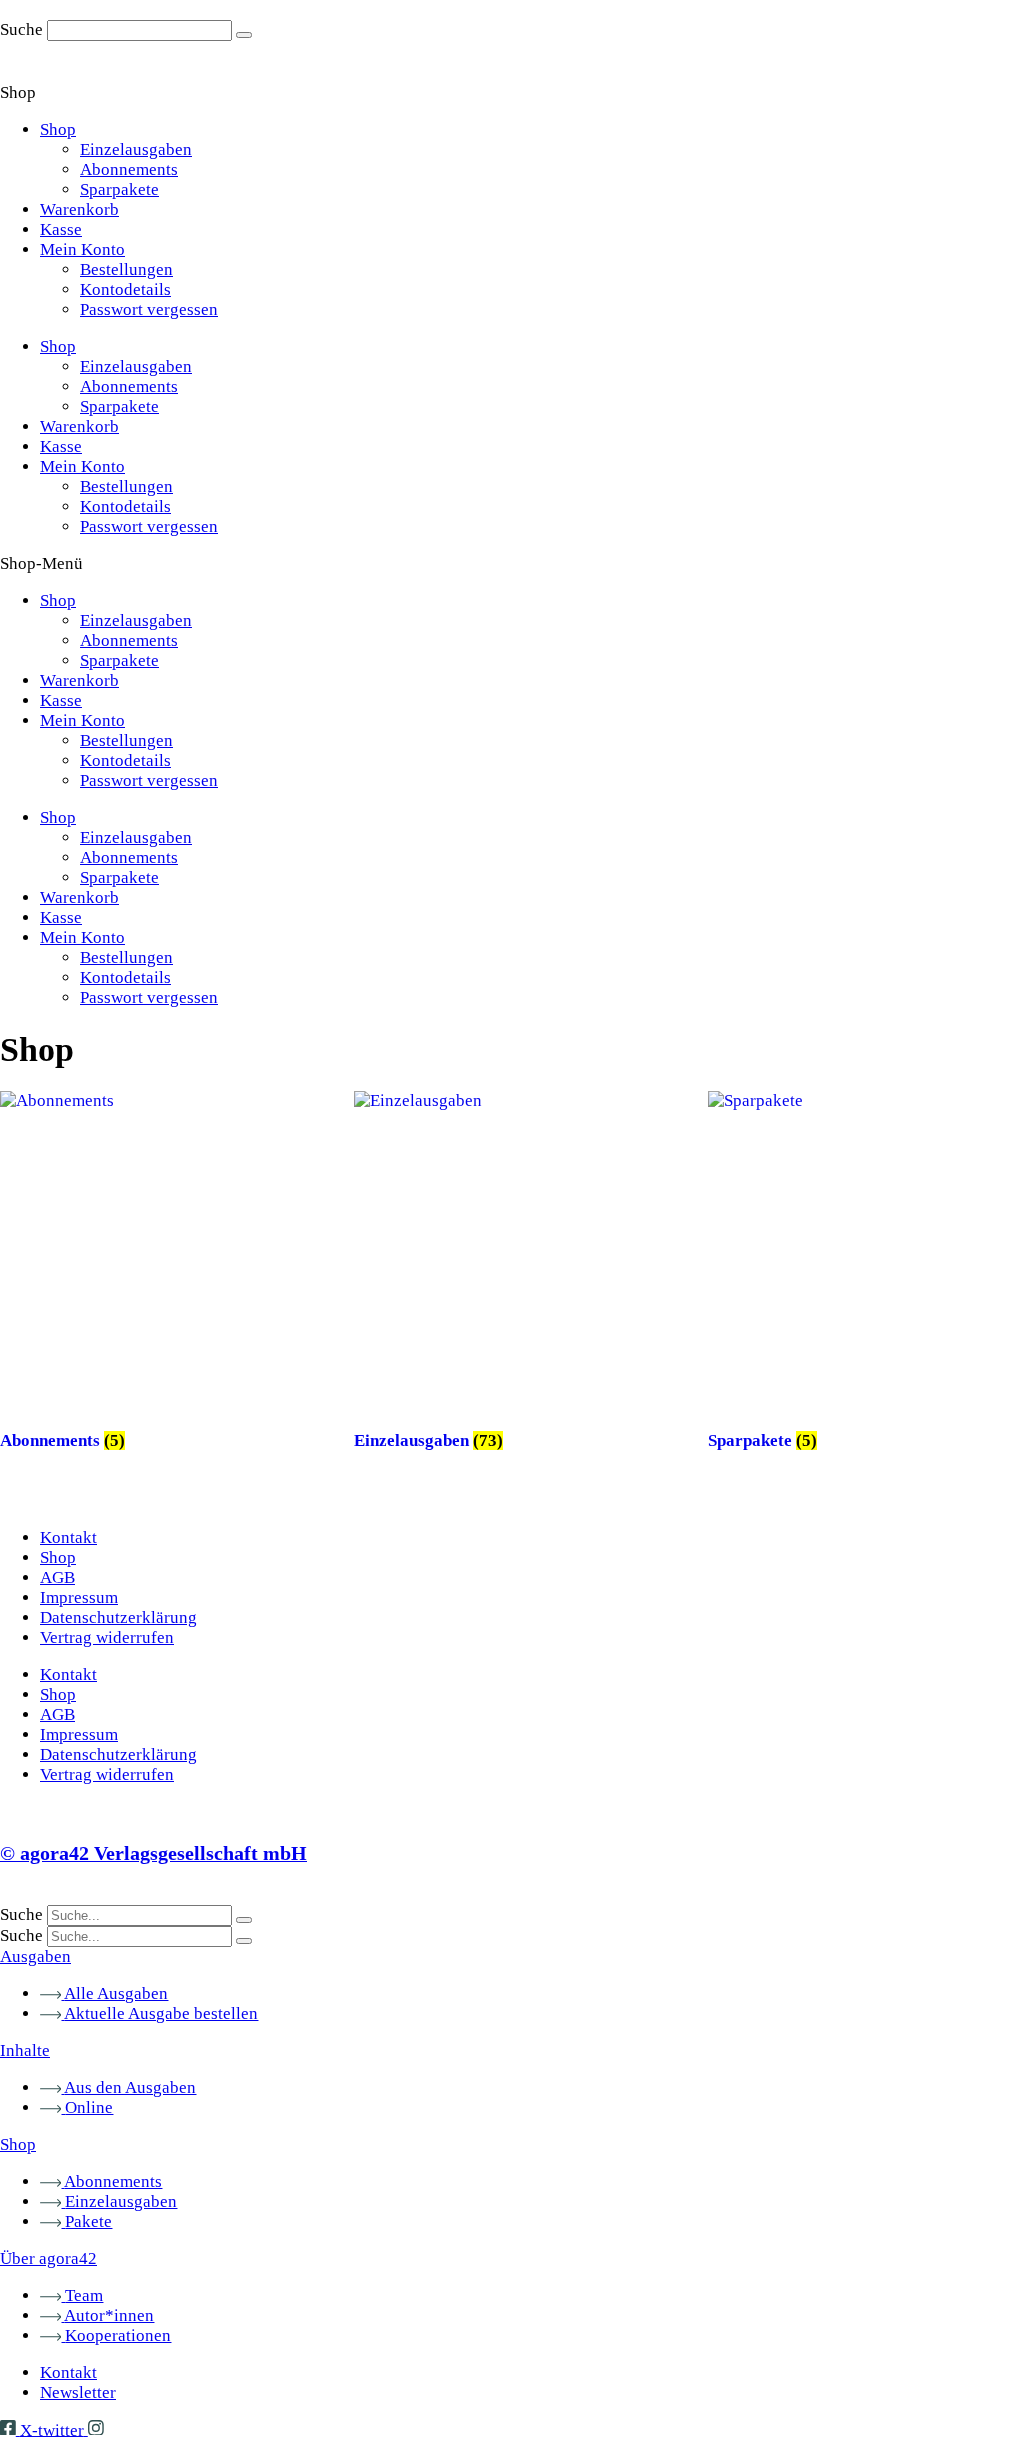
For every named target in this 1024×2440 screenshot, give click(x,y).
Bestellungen (126, 269)
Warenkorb (79, 209)
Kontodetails (125, 289)
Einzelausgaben (136, 149)
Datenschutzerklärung (118, 1617)
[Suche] (244, 35)
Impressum (79, 1597)
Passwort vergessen (149, 309)
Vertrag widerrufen (107, 1637)
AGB (57, 1577)
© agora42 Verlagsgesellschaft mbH (153, 1853)
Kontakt (68, 1537)
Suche (21, 29)
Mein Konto (82, 249)
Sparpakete (119, 189)
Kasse (61, 229)
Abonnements (129, 169)
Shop (58, 129)
